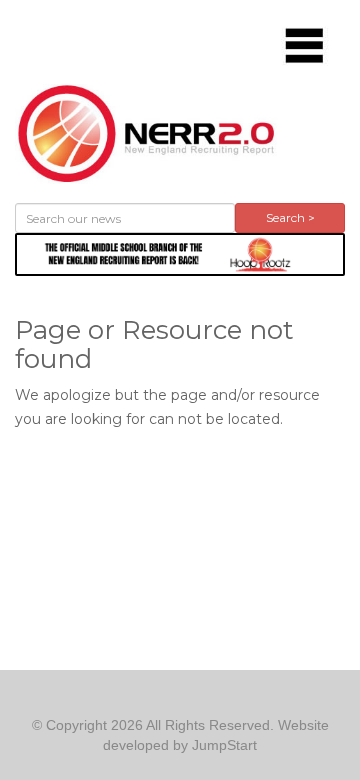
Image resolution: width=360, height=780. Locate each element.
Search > (290, 217)
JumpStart (224, 745)
